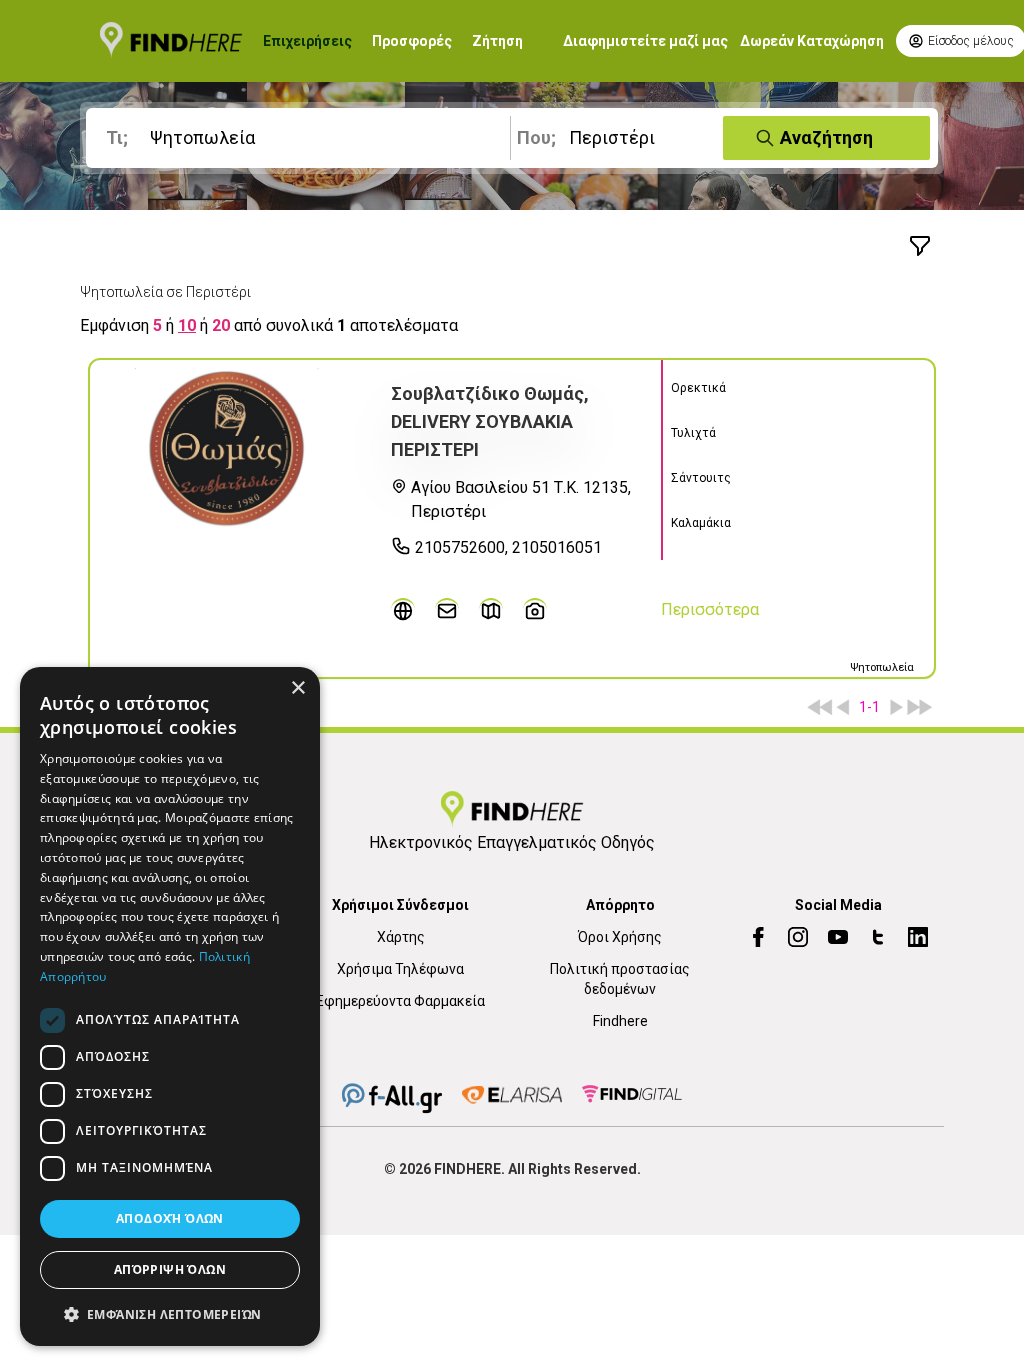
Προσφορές (412, 41)
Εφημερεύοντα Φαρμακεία (400, 1001)
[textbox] (302, 138)
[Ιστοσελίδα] (403, 610)
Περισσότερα (710, 609)
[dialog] (170, 1006)
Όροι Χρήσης (620, 937)
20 (221, 325)
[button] (170, 1314)
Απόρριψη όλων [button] (170, 1269)
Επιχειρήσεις (307, 41)
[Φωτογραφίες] (535, 610)
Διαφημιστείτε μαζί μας (645, 41)
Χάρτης (401, 937)
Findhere (620, 1021)
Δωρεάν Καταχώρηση (812, 41)
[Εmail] (447, 610)
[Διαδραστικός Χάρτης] (491, 610)
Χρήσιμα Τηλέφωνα (400, 969)
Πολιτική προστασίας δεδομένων (620, 979)
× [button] (297, 688)
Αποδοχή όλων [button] (170, 1218)
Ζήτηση (497, 41)
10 (187, 325)
